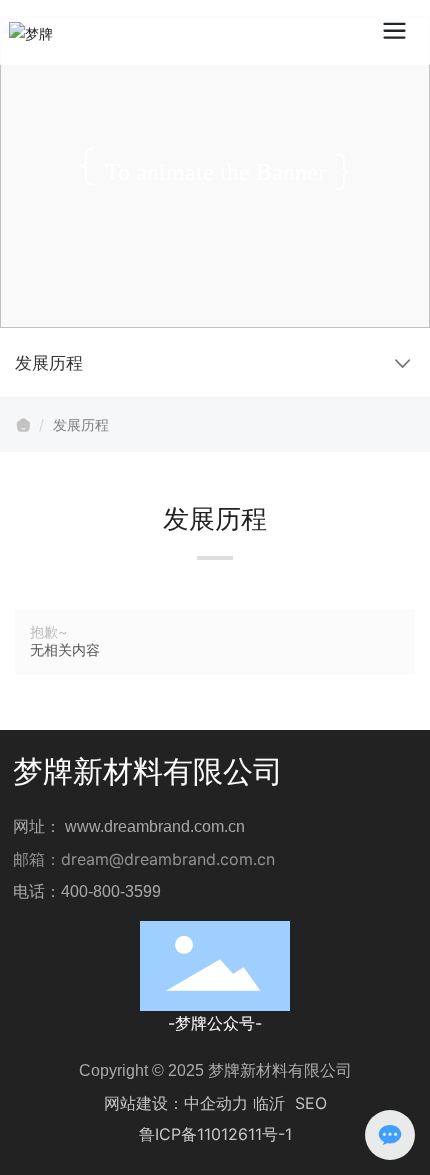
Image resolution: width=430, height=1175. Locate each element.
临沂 (269, 1103)
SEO (311, 1103)
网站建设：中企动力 (176, 1103)
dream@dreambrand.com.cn (168, 859)
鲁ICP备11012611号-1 (215, 1134)
